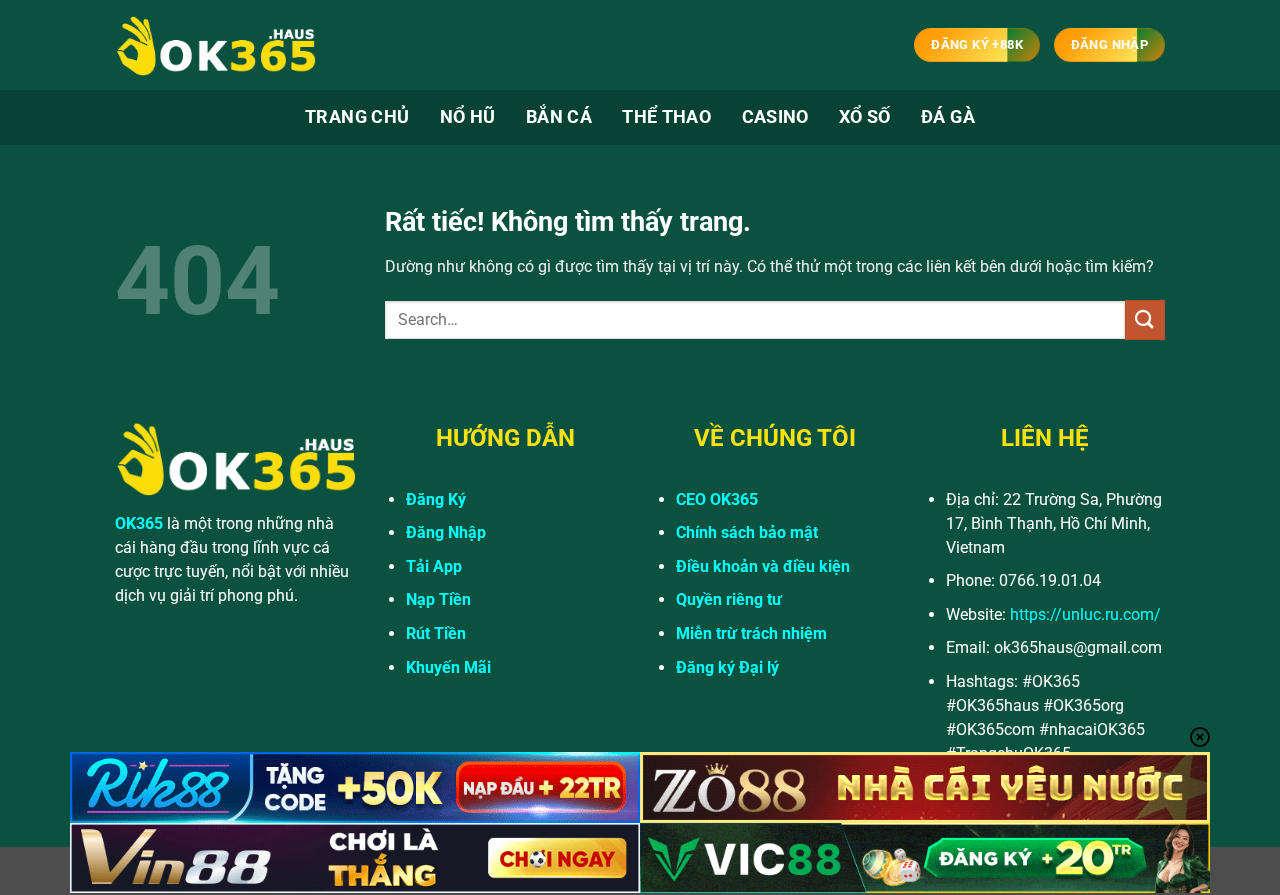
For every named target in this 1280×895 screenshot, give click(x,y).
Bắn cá (559, 117)
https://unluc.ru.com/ (1085, 614)
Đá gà (948, 117)
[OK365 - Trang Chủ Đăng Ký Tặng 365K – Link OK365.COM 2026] (215, 45)
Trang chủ (357, 117)
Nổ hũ (468, 117)
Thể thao (666, 117)
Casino (775, 117)
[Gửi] (1145, 319)
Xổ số (865, 117)
